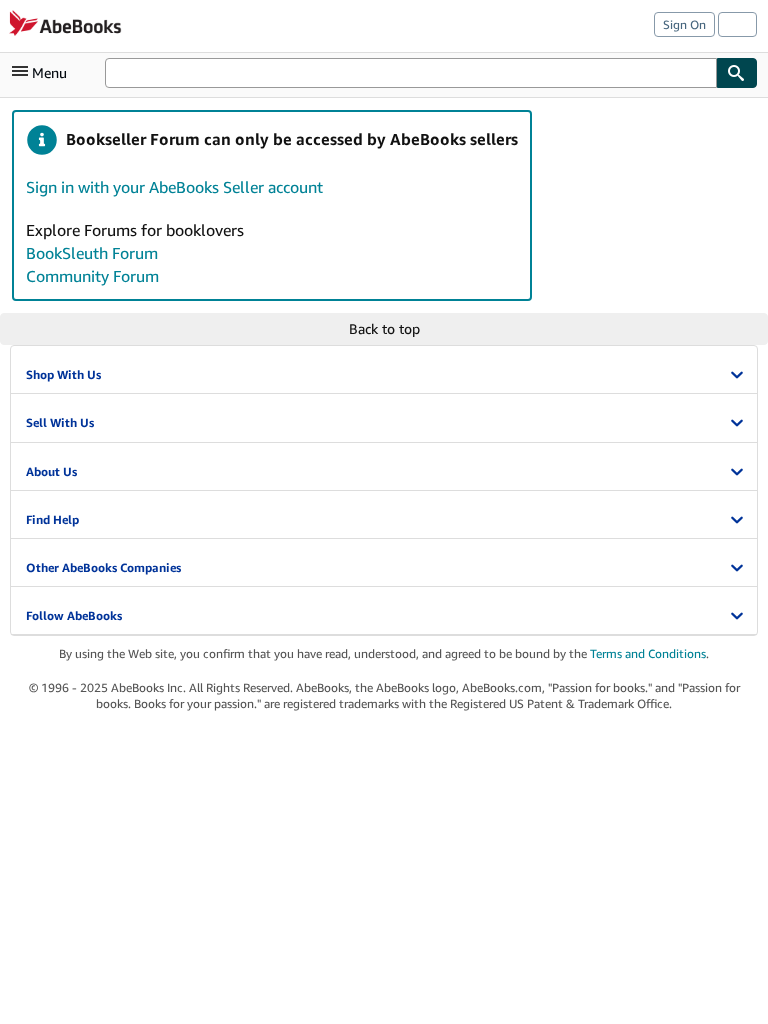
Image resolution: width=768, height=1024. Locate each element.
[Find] (737, 73)
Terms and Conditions (648, 653)
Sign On (684, 24)
